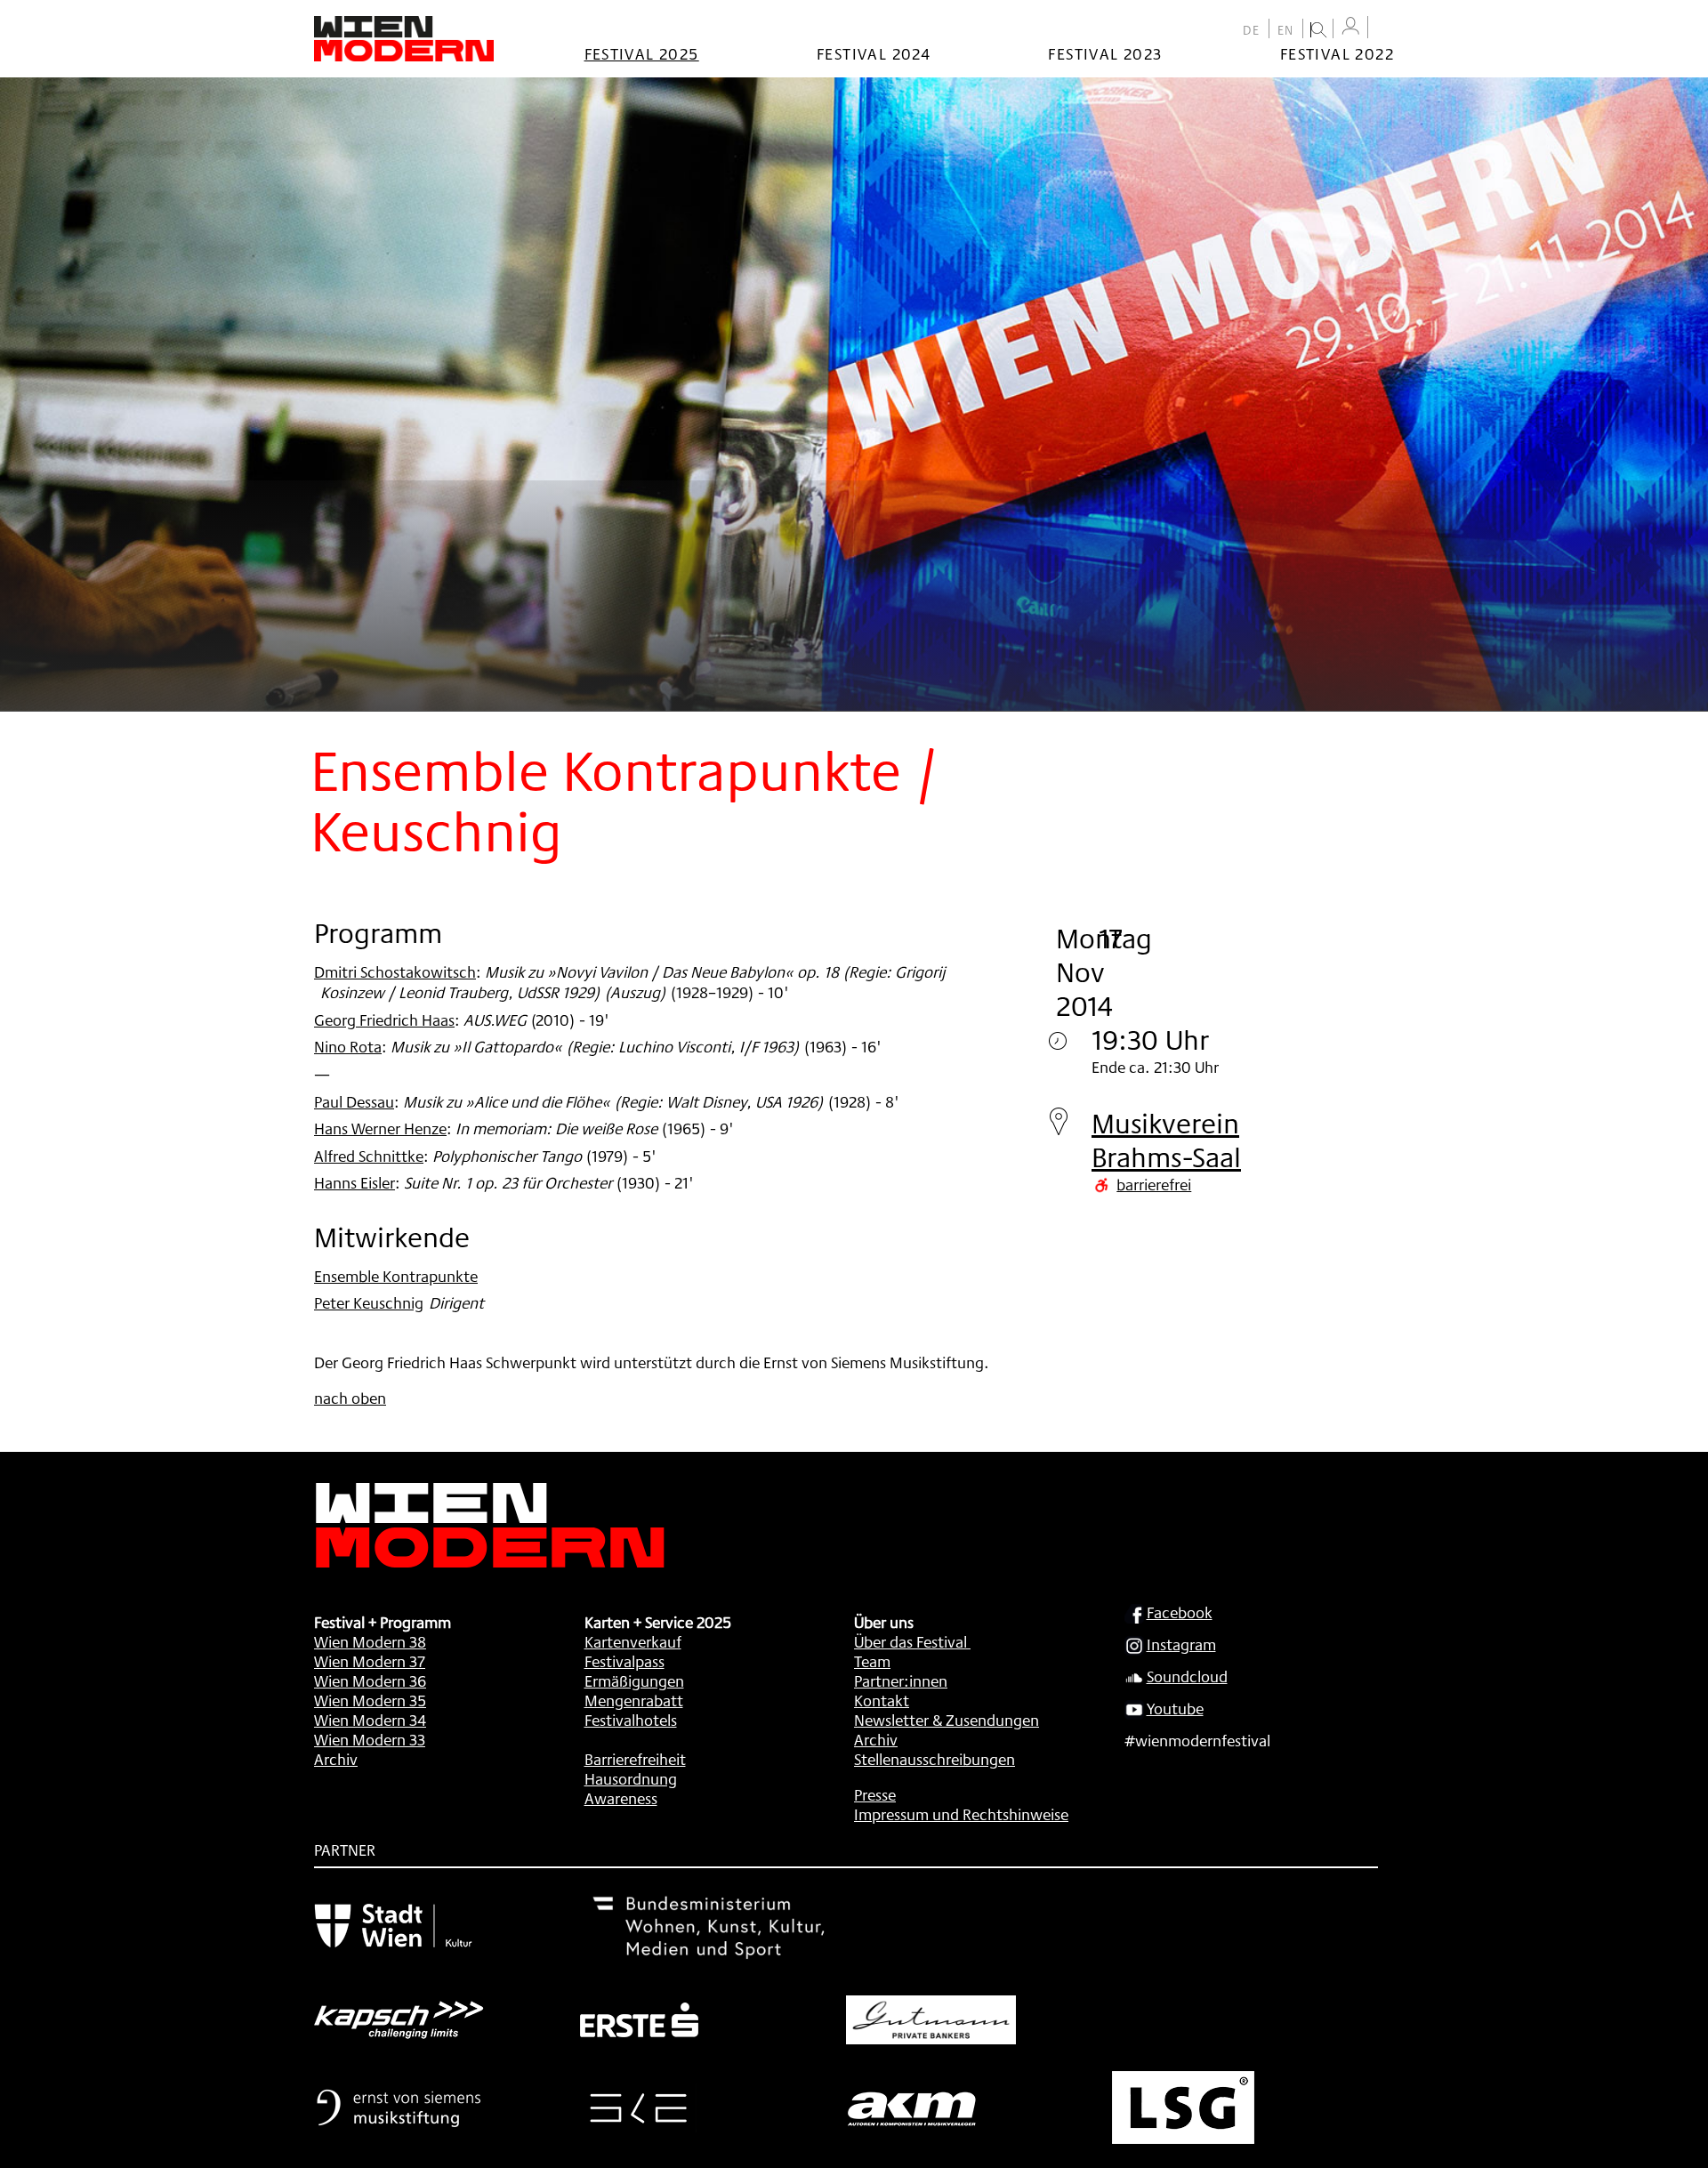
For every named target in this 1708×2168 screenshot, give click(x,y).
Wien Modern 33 (370, 1739)
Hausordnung (631, 1778)
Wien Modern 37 (370, 1661)
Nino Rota (348, 1046)
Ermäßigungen (634, 1680)
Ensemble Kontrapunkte (396, 1276)
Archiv (336, 1759)
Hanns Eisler (354, 1182)
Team (872, 1661)
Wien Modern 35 (370, 1700)
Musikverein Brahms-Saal (1166, 1140)
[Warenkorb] (1385, 29)
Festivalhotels (631, 1720)
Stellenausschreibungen (935, 1759)
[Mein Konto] (1350, 26)
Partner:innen (901, 1680)
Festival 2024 (874, 53)
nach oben (350, 1398)
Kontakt (882, 1700)
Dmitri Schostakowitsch (395, 971)
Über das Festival (910, 1641)
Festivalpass (624, 1661)
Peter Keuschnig (369, 1302)
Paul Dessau (354, 1101)
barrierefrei (1154, 1184)
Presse (875, 1794)
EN (1286, 30)
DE (1252, 30)
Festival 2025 (642, 53)
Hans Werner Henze (380, 1128)
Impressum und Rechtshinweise (961, 1814)
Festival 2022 (1337, 53)
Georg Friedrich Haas (384, 1020)
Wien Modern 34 (370, 1720)
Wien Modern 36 (370, 1680)
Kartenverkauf (633, 1641)
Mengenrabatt (634, 1700)
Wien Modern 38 (370, 1641)
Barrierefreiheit (635, 1759)
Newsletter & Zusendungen (947, 1720)
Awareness (621, 1798)
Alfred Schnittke (369, 1156)
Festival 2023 (1105, 53)
